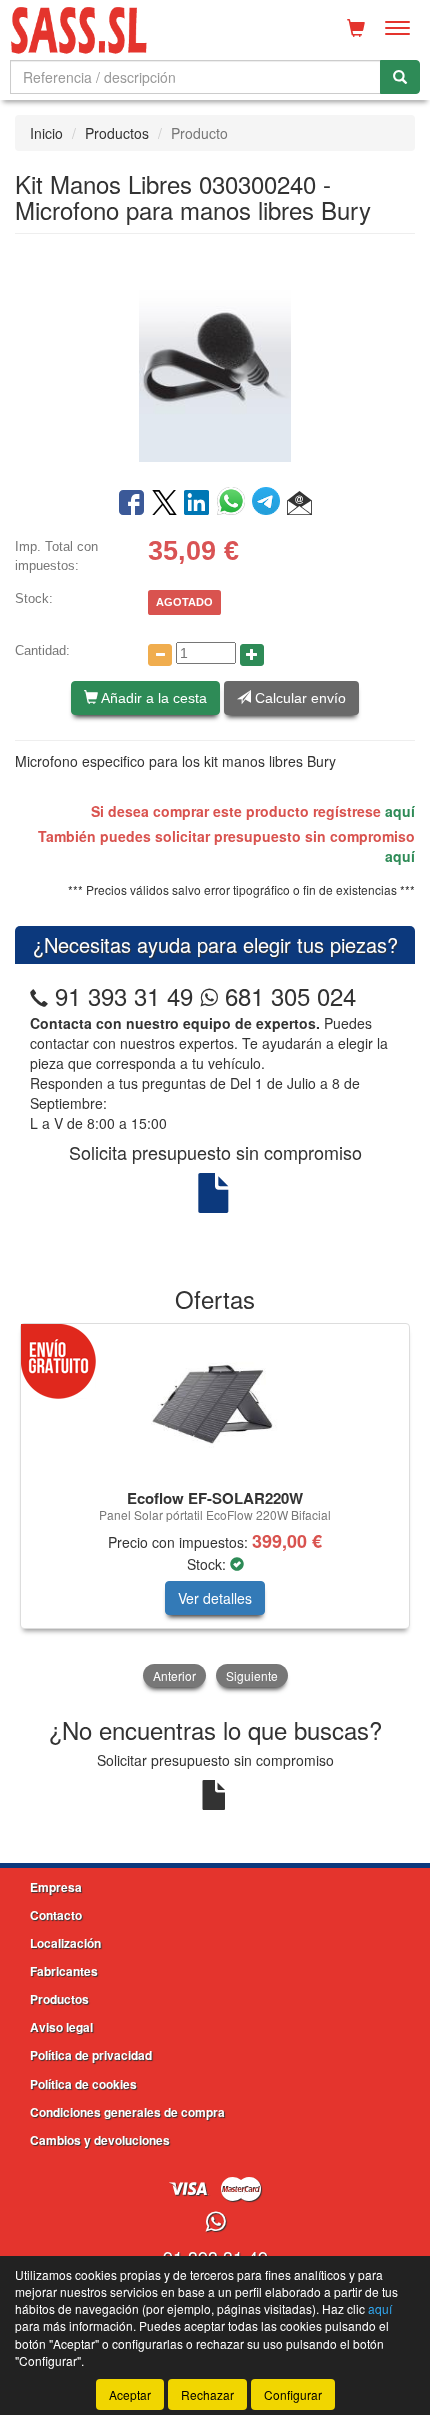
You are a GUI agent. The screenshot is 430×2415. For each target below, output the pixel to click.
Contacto (56, 1915)
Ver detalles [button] (215, 1598)
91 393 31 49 (124, 995)
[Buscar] (400, 77)
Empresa (56, 1887)
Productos (117, 133)
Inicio (46, 133)
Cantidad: (42, 650)
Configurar (293, 2394)
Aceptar (130, 2394)
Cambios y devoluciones (100, 2140)
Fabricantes (64, 1971)
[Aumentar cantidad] (252, 655)
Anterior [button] (174, 1675)
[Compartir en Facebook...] (131, 504)
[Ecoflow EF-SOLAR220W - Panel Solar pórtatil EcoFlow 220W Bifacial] (215, 1403)
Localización (65, 1943)
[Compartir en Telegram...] (269, 504)
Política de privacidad (91, 2055)
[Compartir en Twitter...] (164, 504)
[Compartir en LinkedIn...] (197, 504)
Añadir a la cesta (152, 698)
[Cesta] (356, 28)
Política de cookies (83, 2084)
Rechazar (207, 2394)
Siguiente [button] (252, 1675)
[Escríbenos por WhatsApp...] (215, 2222)
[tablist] (215, 1507)
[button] (299, 504)
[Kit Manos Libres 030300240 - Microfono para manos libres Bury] (215, 359)
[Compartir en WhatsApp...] (234, 504)
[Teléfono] (39, 995)
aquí (400, 811)
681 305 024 (287, 995)
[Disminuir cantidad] (160, 655)
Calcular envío (298, 698)
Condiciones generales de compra (127, 2112)
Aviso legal (61, 2027)
